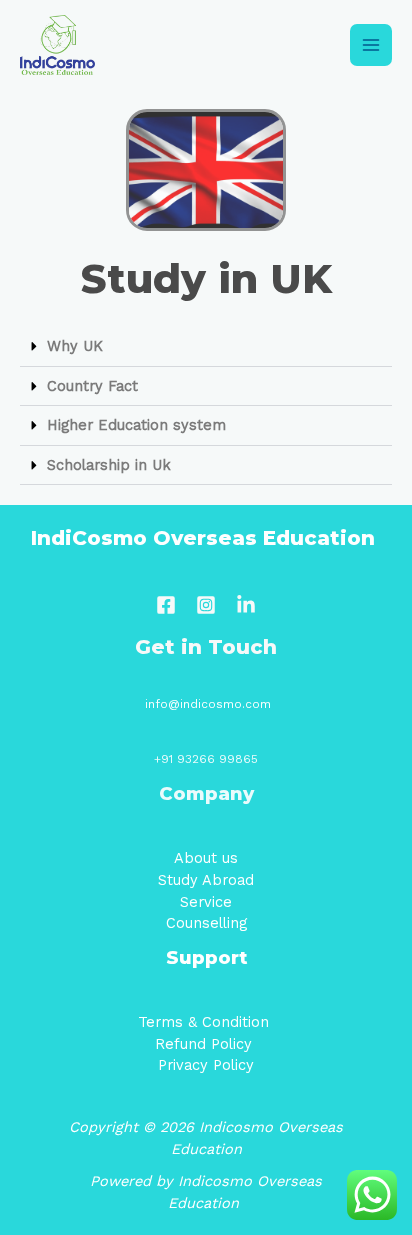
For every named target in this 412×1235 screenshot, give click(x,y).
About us (206, 858)
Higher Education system (136, 425)
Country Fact (92, 386)
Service (206, 902)
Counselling (206, 923)
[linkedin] (246, 605)
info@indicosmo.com (208, 704)
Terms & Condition (206, 1022)
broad (233, 880)
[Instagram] (206, 605)
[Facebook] (166, 605)
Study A (185, 880)
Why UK (75, 346)
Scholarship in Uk (109, 465)
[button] (206, 347)
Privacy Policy (206, 1065)
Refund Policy (206, 1044)
